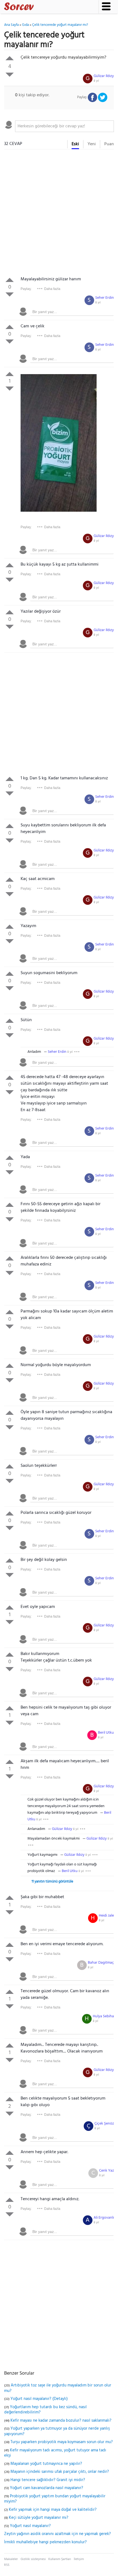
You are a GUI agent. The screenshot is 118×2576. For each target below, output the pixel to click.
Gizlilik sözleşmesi (33, 2559)
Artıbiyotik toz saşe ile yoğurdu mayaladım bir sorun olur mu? (58, 2388)
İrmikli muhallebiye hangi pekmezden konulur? (45, 2542)
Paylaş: (26, 289)
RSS (7, 2565)
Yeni (92, 144)
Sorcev (37, 7)
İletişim (79, 2559)
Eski (75, 144)
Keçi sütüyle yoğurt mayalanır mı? (39, 2518)
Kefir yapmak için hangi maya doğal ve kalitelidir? (53, 2510)
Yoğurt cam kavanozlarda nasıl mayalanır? (47, 2488)
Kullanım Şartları (60, 2559)
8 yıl (96, 81)
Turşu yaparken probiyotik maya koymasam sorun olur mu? (62, 2442)
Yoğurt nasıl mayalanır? (30, 2526)
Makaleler (11, 2559)
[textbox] (64, 126)
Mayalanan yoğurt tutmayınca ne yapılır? (46, 2464)
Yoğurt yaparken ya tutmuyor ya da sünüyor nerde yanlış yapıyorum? (57, 2431)
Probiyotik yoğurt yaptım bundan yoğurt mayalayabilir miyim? (55, 2499)
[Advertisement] (59, 214)
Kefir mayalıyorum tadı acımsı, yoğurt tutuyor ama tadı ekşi (55, 2453)
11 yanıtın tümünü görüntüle (52, 1882)
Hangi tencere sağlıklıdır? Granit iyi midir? (48, 2480)
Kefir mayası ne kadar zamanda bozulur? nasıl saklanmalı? (61, 2421)
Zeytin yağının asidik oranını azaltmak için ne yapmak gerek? (57, 2534)
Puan (109, 144)
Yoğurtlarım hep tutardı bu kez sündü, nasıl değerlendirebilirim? (45, 2410)
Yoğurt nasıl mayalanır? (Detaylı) (39, 2399)
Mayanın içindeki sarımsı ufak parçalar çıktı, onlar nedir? (60, 2472)
